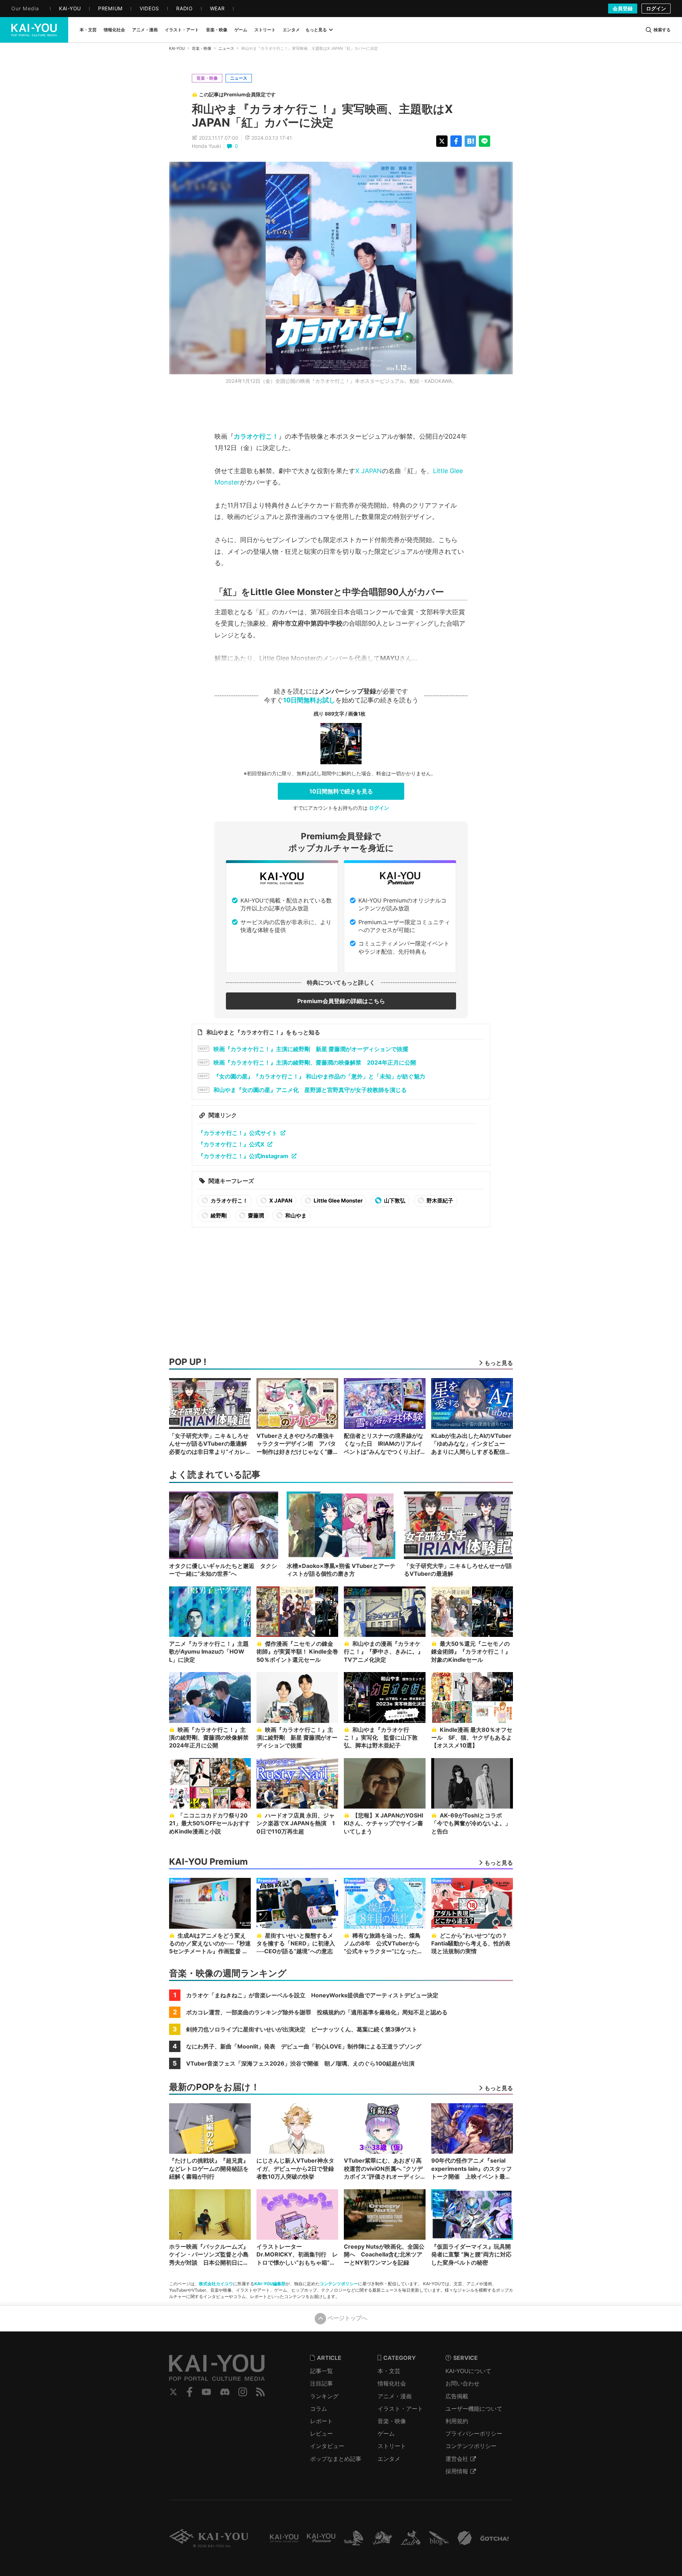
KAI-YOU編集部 (270, 2284)
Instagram (243, 2392)
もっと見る (316, 30)
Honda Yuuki (206, 146)
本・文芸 (389, 2371)
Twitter (173, 2392)
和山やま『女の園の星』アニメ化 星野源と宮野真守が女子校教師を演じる (310, 1090)
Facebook (190, 2392)
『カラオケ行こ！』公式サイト (238, 1133)
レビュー (321, 2433)
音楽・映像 (202, 48)
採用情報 (457, 2471)
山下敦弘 (394, 1201)
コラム (319, 2409)
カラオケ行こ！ (256, 436)
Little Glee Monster (338, 1201)
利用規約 (457, 2421)
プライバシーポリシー (474, 2433)
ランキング (324, 2396)
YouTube (206, 2392)
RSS (261, 2392)
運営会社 (457, 2459)
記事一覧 (321, 2371)
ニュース (226, 48)
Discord (225, 2392)
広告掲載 (457, 2396)
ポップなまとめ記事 (336, 2459)
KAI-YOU (177, 48)
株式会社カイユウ (216, 2284)
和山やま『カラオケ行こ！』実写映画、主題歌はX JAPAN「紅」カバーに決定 (322, 116)
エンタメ (389, 2459)
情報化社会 (392, 2383)
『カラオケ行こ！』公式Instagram (243, 1156)
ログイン (656, 8)
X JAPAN (369, 471)
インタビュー (327, 2446)
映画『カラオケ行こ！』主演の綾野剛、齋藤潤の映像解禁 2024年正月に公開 (315, 1062)
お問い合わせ (462, 2383)
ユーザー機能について (474, 2409)
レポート (321, 2421)
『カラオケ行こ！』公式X (231, 1144)
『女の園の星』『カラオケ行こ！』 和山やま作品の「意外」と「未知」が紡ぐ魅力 (319, 1076)
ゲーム (386, 2433)
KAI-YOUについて (468, 2371)
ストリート (392, 2446)
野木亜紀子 (439, 1201)
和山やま (295, 1215)
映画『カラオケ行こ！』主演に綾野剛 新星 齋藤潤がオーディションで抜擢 (311, 1049)
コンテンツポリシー (339, 2284)
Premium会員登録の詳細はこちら (341, 1001)
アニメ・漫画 (395, 2396)
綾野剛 (218, 1215)
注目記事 (321, 2383)
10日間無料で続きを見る (341, 791)
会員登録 (623, 8)
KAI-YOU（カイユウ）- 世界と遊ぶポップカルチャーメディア (34, 30)
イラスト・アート (400, 2409)
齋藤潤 (255, 1215)
